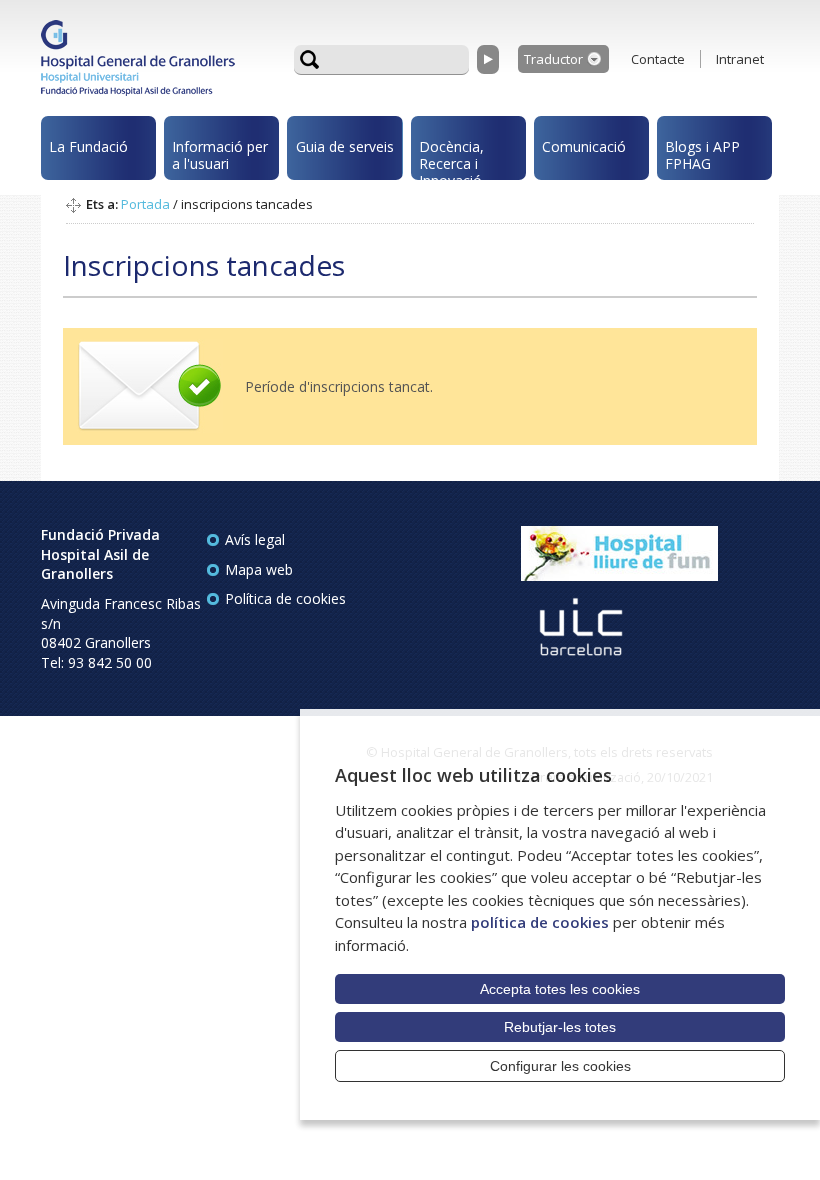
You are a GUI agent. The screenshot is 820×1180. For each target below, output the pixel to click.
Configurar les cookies (560, 1066)
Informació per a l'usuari (220, 155)
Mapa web (259, 569)
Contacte (658, 59)
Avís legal (255, 539)
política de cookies (540, 922)
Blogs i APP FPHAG (702, 155)
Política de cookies (285, 598)
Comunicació (584, 146)
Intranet (740, 59)
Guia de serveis (345, 146)
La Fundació (88, 146)
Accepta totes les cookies (560, 989)
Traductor (553, 59)
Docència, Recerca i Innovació (451, 158)
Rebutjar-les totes (560, 1027)
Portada (145, 204)
